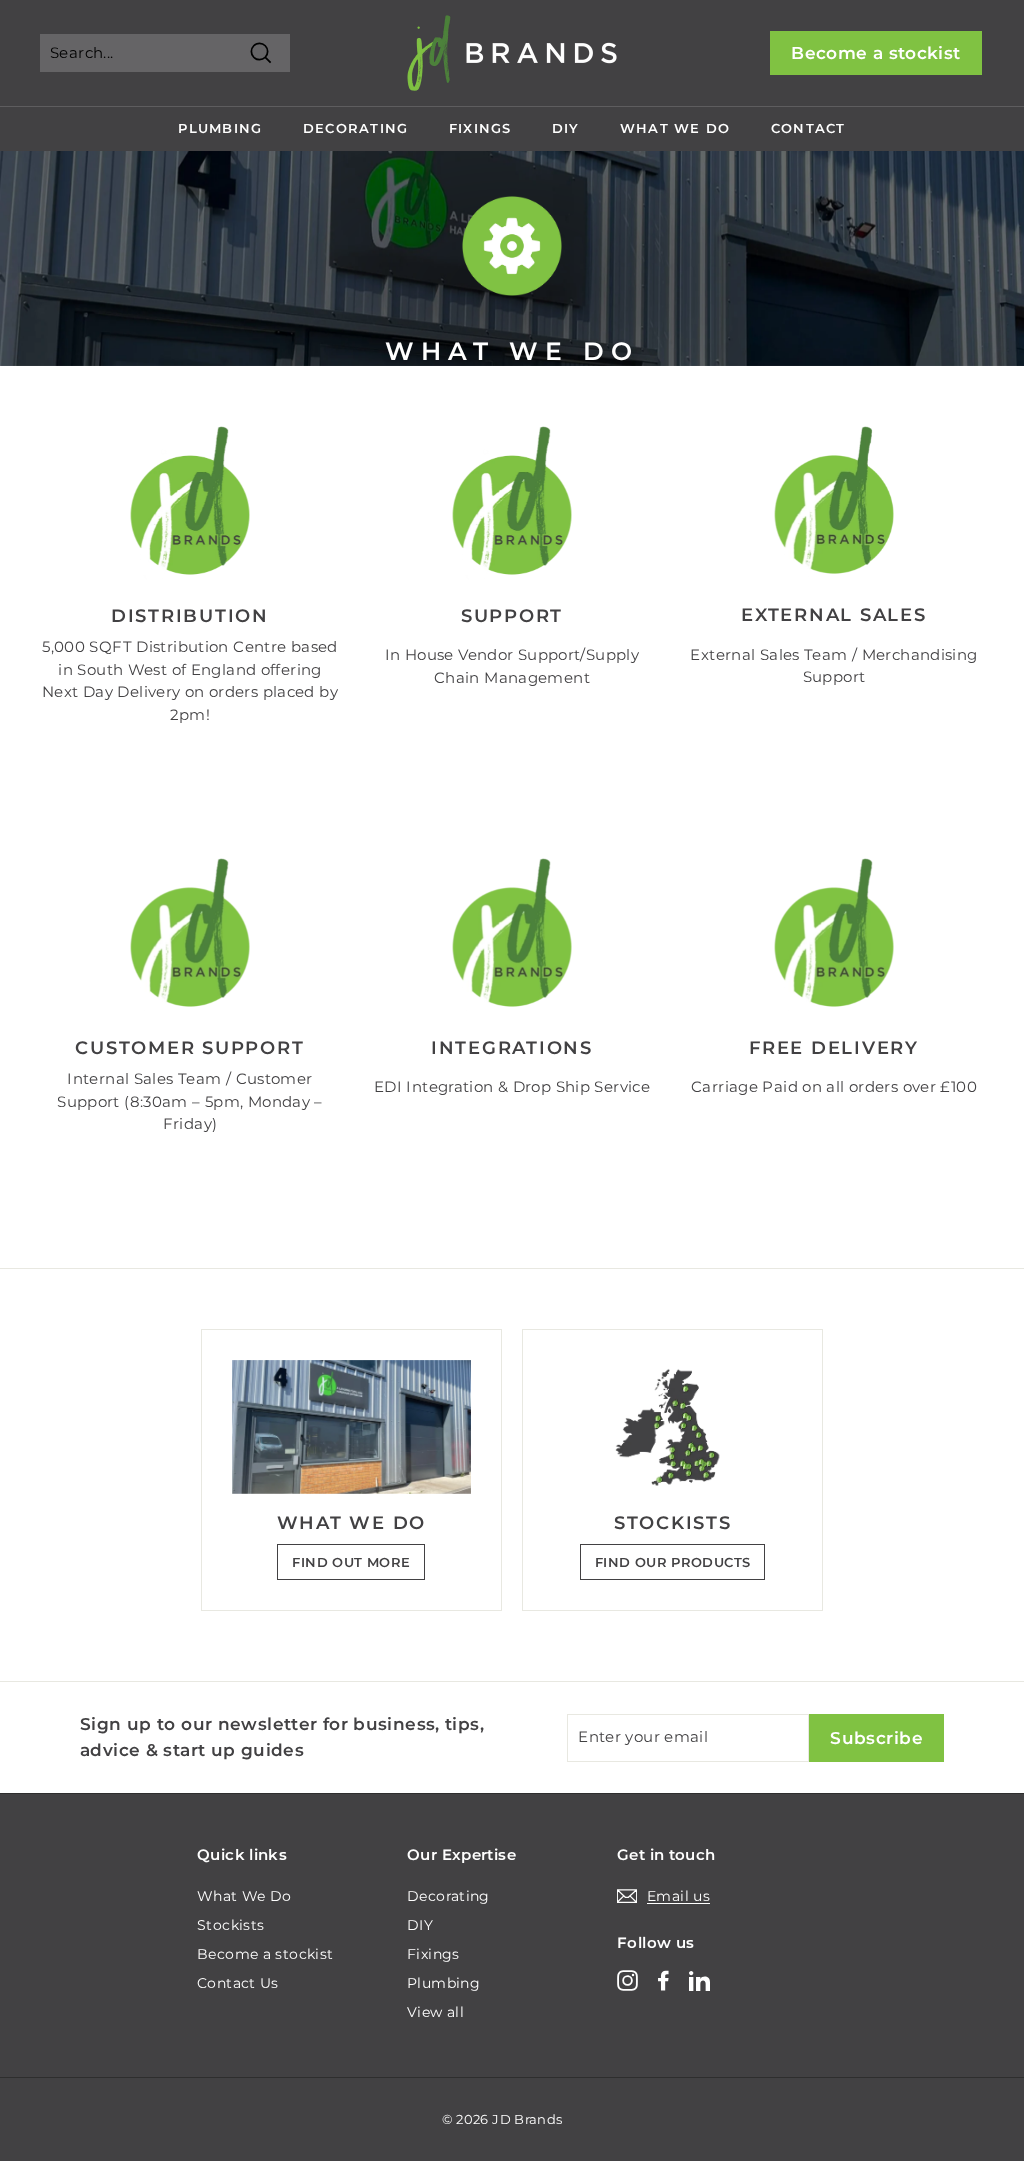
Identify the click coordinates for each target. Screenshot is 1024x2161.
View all (435, 2012)
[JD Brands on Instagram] (627, 1981)
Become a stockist (875, 53)
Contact (808, 128)
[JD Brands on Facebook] (663, 1981)
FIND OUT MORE (351, 1562)
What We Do (244, 1896)
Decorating (356, 128)
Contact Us (238, 1983)
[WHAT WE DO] (351, 1427)
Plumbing (220, 128)
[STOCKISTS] (672, 1427)
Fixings (480, 128)
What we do (675, 128)
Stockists (230, 1925)
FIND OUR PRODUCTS (672, 1562)
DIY (566, 128)
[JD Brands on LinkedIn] (699, 1981)
